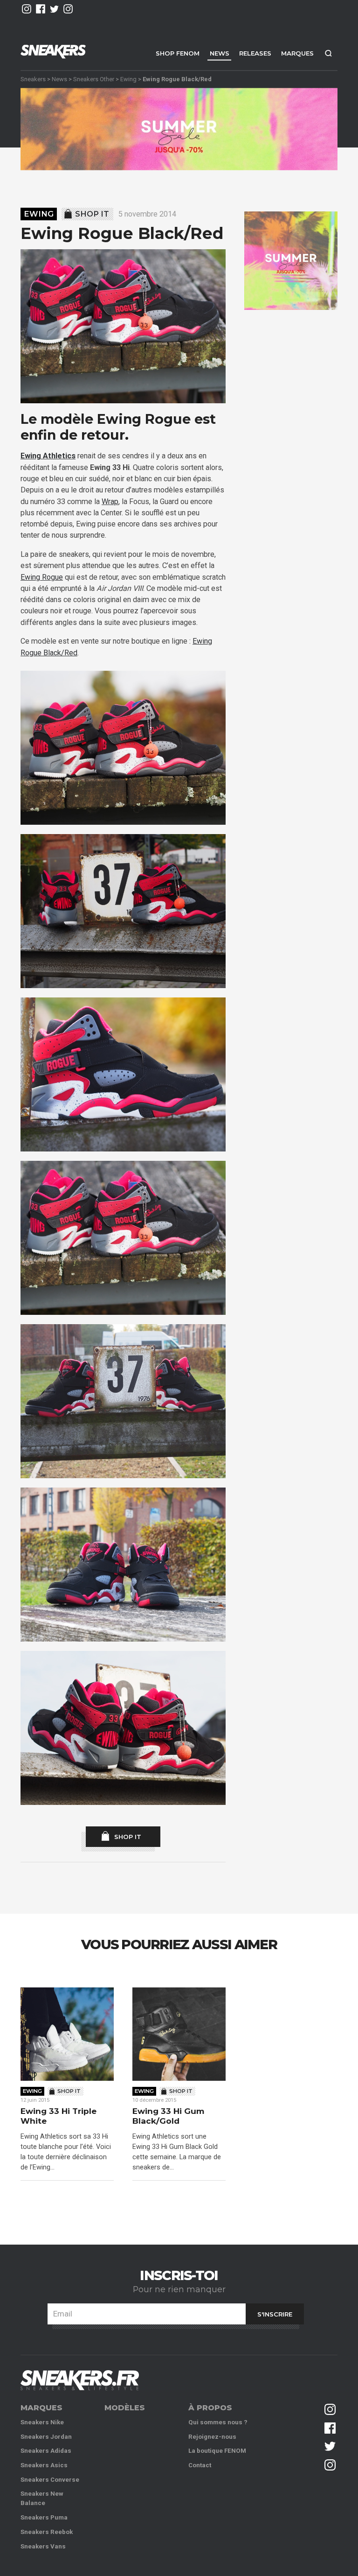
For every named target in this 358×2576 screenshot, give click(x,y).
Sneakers (33, 79)
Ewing (128, 79)
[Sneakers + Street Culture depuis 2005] (80, 2380)
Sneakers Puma (44, 2517)
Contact (200, 2465)
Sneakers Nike (42, 2422)
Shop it (92, 214)
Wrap (110, 502)
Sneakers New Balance (42, 2498)
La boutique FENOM (217, 2451)
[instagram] (27, 9)
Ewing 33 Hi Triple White (59, 2116)
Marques (297, 53)
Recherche (328, 53)
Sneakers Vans (43, 2546)
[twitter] (55, 9)
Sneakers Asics (44, 2465)
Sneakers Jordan (46, 2437)
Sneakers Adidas (46, 2451)
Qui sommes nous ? (218, 2422)
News (220, 53)
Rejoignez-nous (212, 2437)
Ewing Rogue (42, 577)
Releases (255, 53)
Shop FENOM (178, 53)
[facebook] (41, 9)
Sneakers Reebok (47, 2532)
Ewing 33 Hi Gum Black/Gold (168, 2116)
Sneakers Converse (50, 2480)
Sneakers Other (94, 79)
